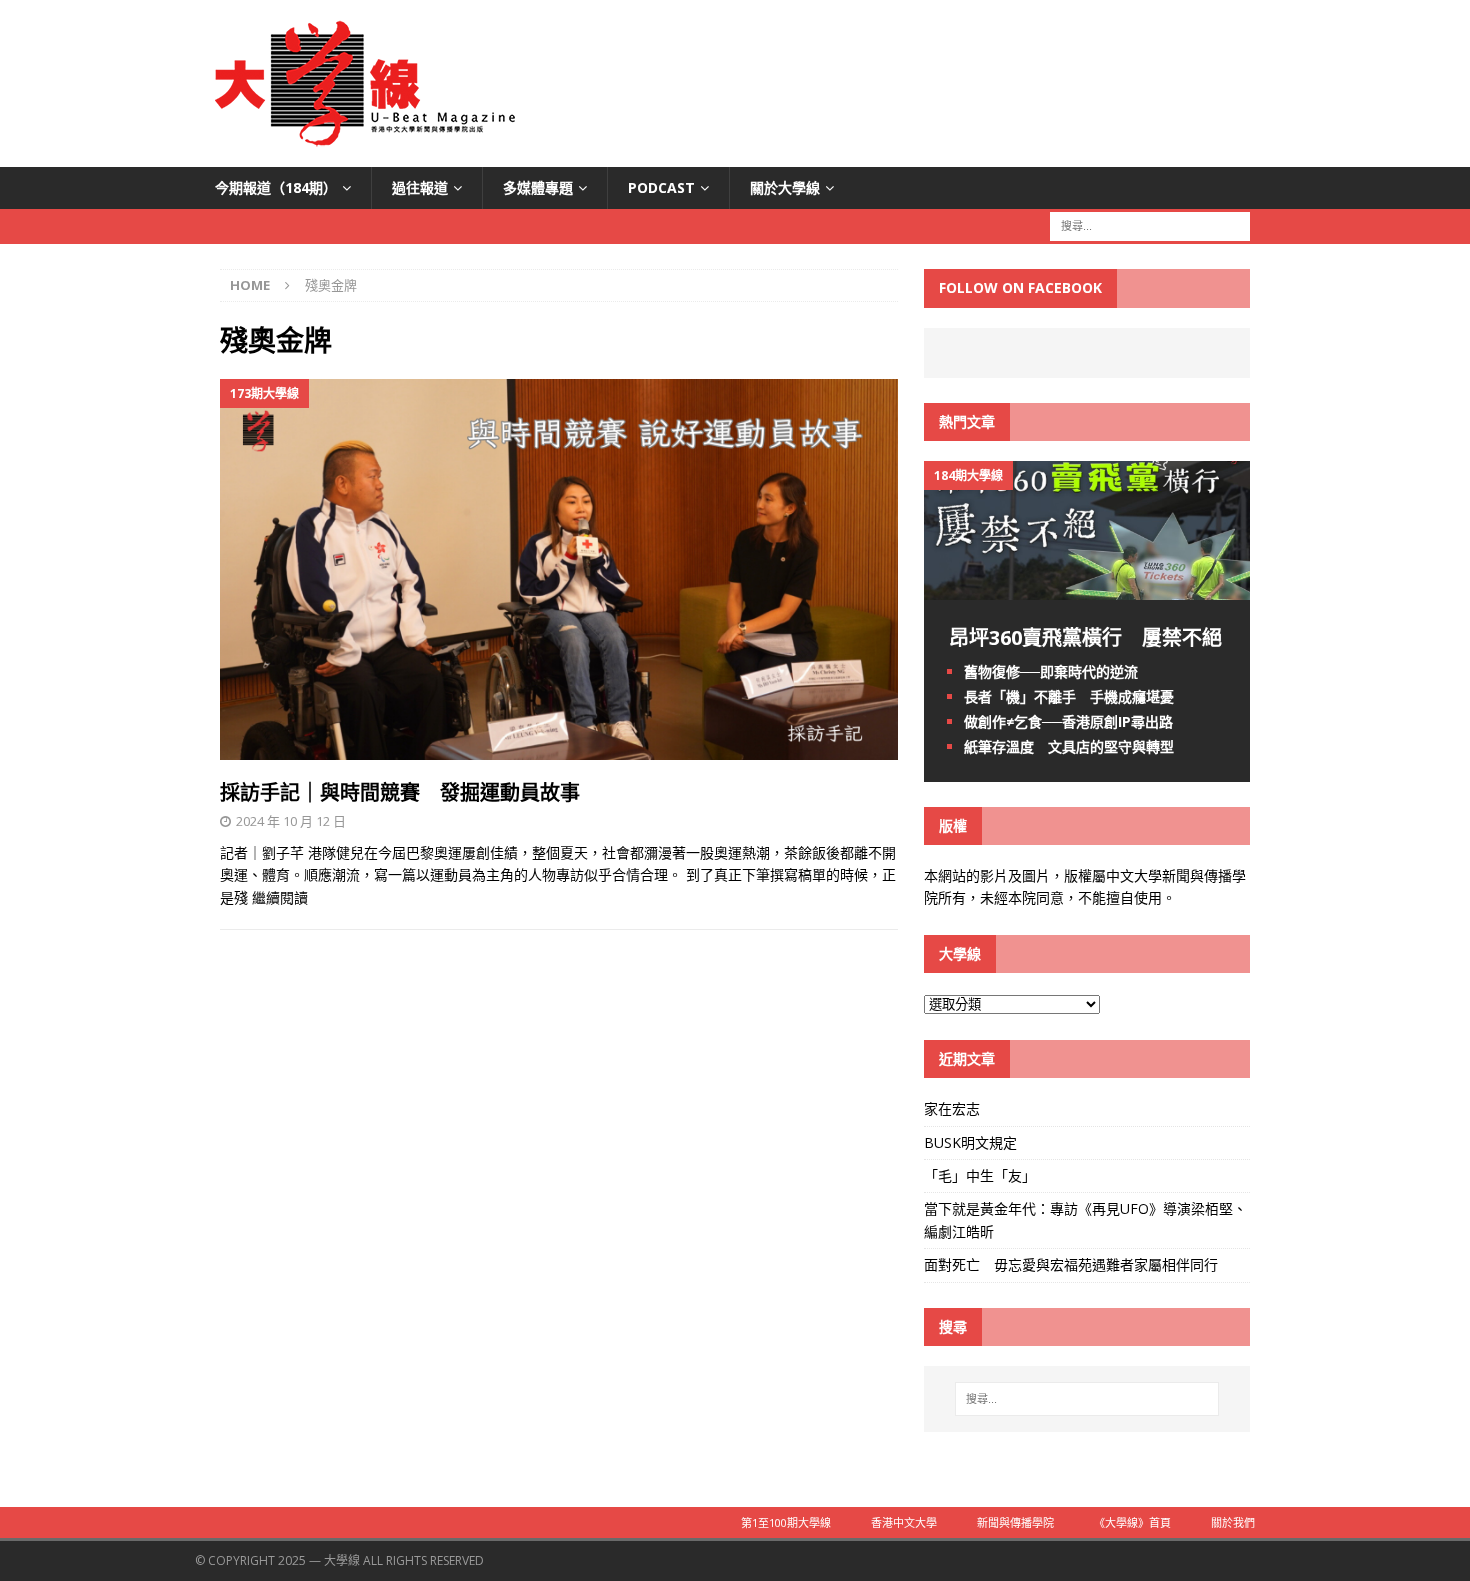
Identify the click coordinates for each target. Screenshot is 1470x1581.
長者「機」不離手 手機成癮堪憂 (1069, 696)
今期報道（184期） (276, 187)
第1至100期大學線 (786, 1522)
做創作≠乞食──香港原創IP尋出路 (1068, 721)
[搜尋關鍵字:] (1150, 225)
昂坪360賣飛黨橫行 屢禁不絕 (1085, 637)
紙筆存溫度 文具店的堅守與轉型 (1069, 746)
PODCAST (661, 187)
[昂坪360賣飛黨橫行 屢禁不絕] (1087, 587)
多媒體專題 (538, 187)
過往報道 (420, 187)
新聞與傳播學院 (1015, 1522)
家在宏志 (952, 1108)
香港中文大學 (904, 1522)
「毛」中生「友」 (980, 1175)
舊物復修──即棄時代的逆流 (1051, 671)
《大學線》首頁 (1132, 1522)
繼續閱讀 (280, 897)
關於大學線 (785, 187)
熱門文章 (967, 421)
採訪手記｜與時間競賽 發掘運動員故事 (400, 792)
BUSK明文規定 (970, 1142)
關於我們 (1233, 1522)
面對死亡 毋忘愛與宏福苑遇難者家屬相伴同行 (1073, 1264)
